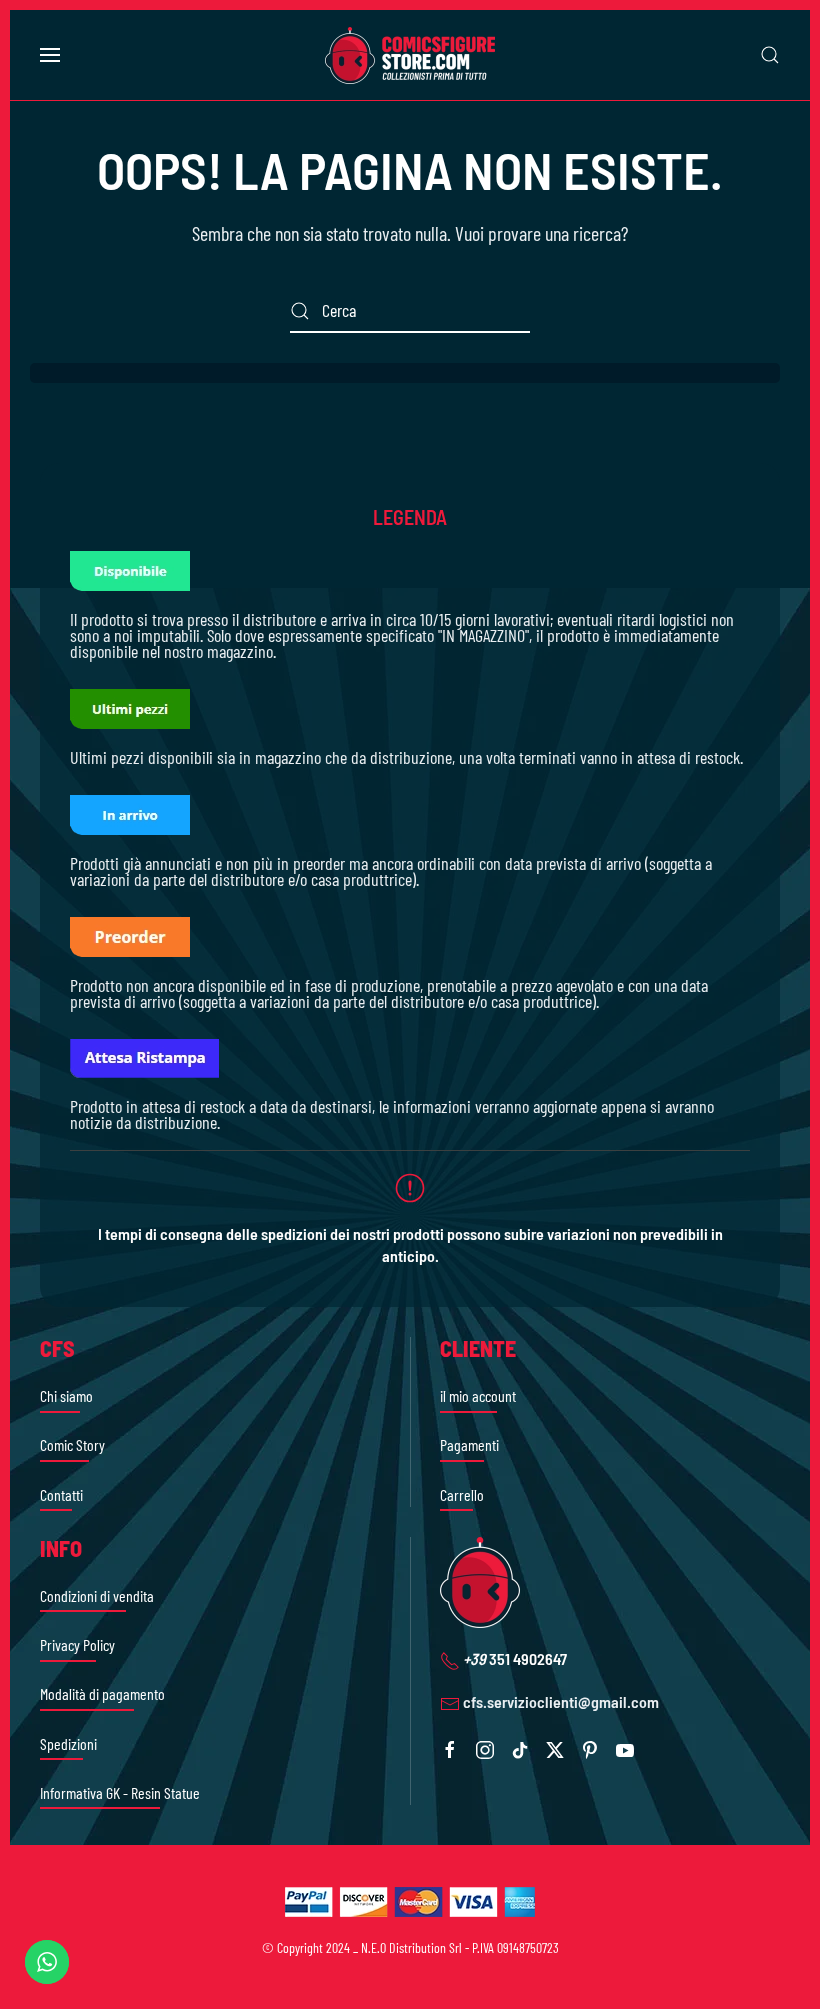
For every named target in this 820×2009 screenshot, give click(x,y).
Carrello (462, 1494)
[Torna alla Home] (410, 55)
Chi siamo (66, 1395)
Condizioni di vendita (97, 1595)
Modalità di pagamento (102, 1693)
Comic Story (72, 1444)
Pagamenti (469, 1444)
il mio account (478, 1395)
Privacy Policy (77, 1644)
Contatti (61, 1494)
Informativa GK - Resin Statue (120, 1792)
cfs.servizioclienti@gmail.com (561, 1701)
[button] (50, 55)
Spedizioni (68, 1743)
